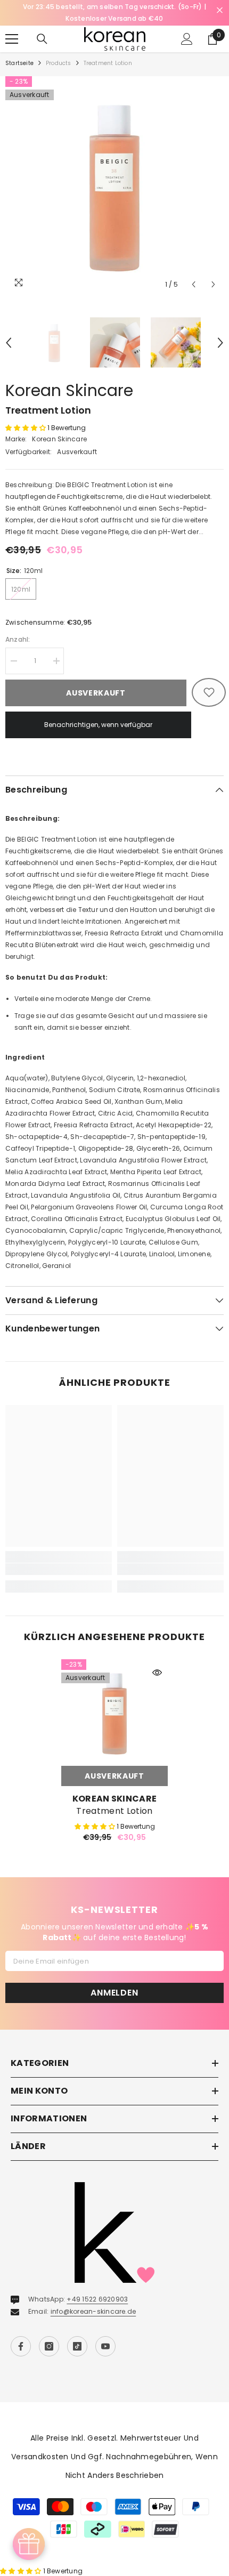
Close (220, 10)
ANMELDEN (114, 1993)
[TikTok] (77, 2346)
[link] (59, 1569)
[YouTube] (105, 2346)
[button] (194, 284)
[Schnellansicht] (157, 1673)
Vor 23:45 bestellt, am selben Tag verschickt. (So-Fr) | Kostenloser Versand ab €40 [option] (114, 13)
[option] (114, 185)
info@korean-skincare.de (93, 2311)
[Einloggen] (187, 39)
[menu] (12, 39)
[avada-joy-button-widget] (29, 2544)
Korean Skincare (69, 390)
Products (59, 63)
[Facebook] (21, 2346)
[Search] (42, 39)
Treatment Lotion (114, 1811)
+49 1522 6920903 (97, 2299)
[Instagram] (49, 2346)
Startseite (19, 63)
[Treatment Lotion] (114, 1713)
